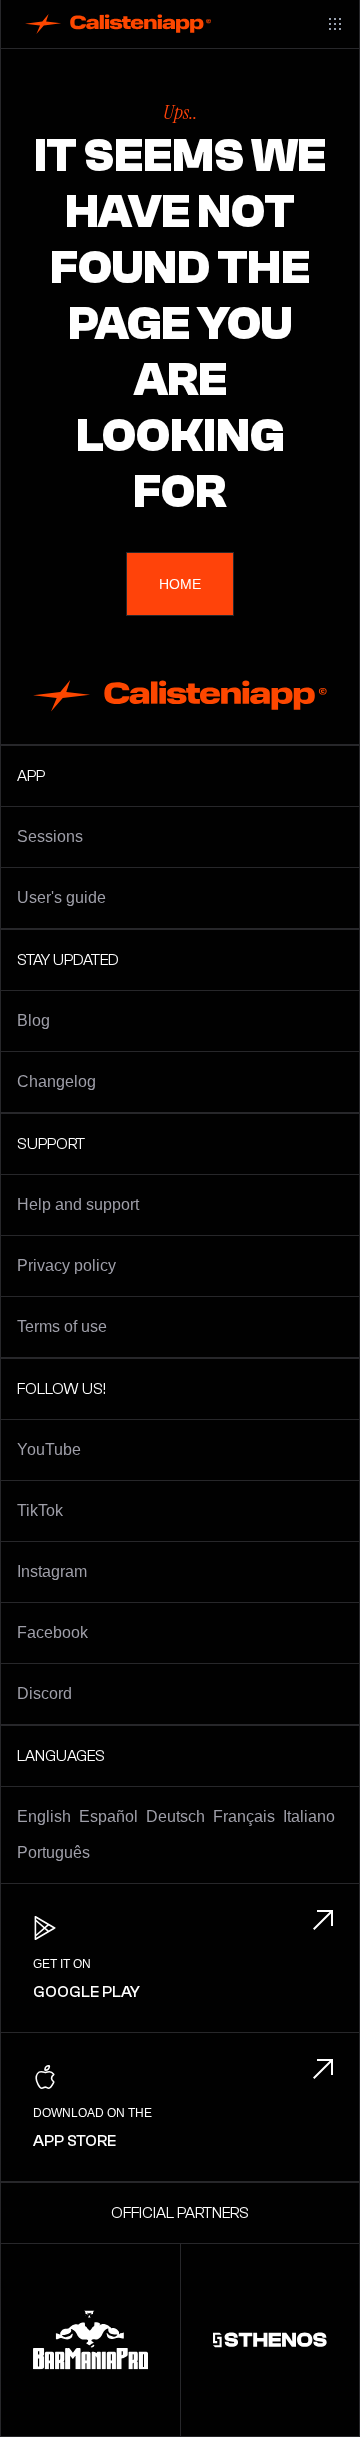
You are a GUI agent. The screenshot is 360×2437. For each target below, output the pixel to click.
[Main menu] (335, 24)
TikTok (40, 1510)
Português (53, 1852)
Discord (44, 1693)
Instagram (52, 1571)
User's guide (61, 897)
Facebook (52, 1632)
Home (180, 584)
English (44, 1816)
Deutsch (175, 1816)
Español (108, 1816)
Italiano (309, 1816)
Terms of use (62, 1326)
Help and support (78, 1204)
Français (244, 1816)
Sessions (50, 836)
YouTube (49, 1449)
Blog (33, 1020)
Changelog (56, 1081)
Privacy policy (66, 1265)
